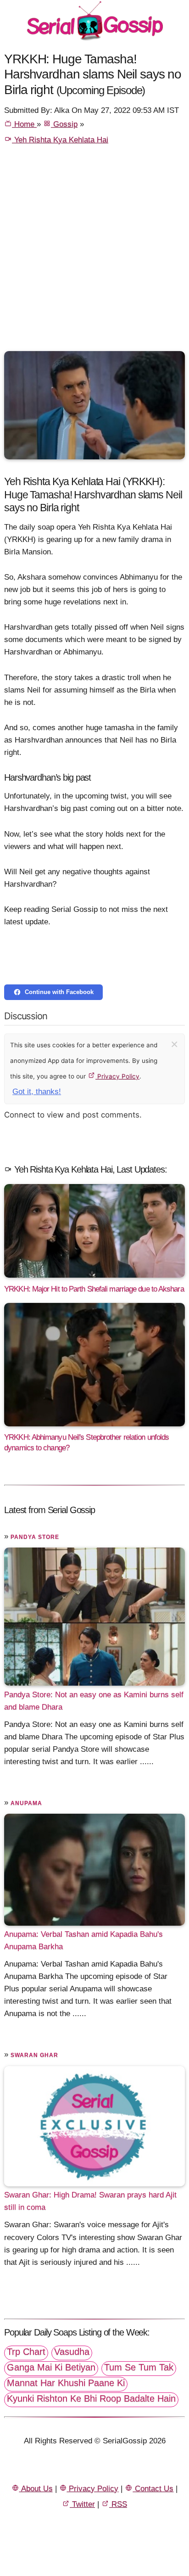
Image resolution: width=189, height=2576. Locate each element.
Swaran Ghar (34, 2055)
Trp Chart (26, 2352)
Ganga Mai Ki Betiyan (51, 2367)
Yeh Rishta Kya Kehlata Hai (60, 140)
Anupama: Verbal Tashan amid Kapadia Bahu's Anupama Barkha (83, 1940)
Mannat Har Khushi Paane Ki (66, 2383)
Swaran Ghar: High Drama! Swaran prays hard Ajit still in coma (90, 2201)
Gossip (64, 124)
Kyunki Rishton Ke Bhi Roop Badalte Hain (91, 2398)
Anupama (26, 1803)
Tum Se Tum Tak (139, 2367)
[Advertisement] (94, 252)
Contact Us (153, 2489)
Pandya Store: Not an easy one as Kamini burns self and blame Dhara (94, 1700)
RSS (118, 2504)
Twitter (82, 2504)
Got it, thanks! (37, 1092)
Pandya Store (35, 1537)
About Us (36, 2489)
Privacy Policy (117, 1076)
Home (24, 124)
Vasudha (72, 2352)
